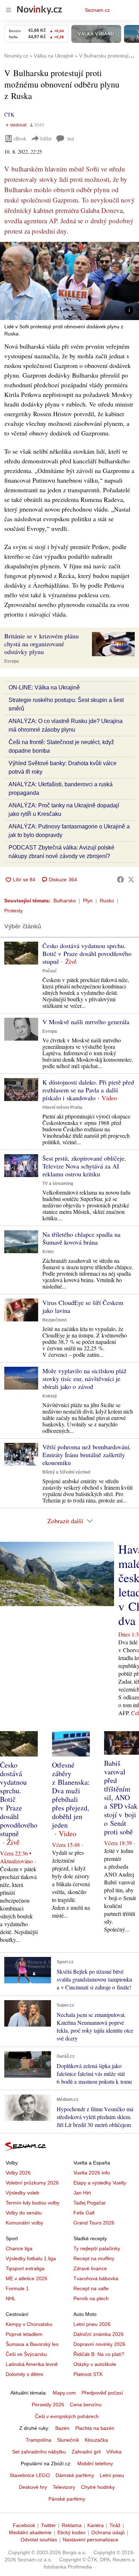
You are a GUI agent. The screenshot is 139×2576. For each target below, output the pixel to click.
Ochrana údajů (108, 2532)
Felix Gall (84, 2213)
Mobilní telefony (95, 2463)
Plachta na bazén (95, 2428)
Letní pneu (112, 2475)
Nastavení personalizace (91, 2540)
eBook (20, 138)
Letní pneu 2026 (92, 2324)
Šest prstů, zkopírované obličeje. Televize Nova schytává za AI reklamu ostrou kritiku (84, 1166)
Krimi (48, 1252)
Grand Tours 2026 (94, 2223)
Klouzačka (96, 2440)
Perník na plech (91, 2298)
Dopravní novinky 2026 (99, 2344)
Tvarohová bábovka (96, 2278)
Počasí (49, 971)
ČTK (9, 114)
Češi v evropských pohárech (67, 2416)
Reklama (72, 2525)
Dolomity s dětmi (24, 2374)
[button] (69, 281)
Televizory (64, 2487)
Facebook (24, 2525)
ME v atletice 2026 (27, 2278)
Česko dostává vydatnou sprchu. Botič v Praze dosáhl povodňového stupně (87, 953)
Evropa (12, 661)
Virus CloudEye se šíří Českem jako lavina (83, 1306)
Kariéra (96, 2525)
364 (70, 139)
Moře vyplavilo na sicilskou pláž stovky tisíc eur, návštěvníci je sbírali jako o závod (84, 1379)
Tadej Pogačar (90, 2203)
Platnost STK (88, 2374)
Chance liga (19, 2248)
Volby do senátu (24, 2213)
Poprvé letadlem (24, 2334)
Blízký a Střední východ (66, 1472)
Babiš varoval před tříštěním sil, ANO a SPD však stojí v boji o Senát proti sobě (121, 1797)
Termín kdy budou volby (33, 2203)
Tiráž (115, 2525)
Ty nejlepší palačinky (97, 2248)
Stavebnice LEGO (30, 2475)
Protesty (14, 911)
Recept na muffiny (94, 2258)
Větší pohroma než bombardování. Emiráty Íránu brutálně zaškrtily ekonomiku (87, 1455)
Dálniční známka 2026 (99, 2334)
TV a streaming (58, 1184)
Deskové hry (33, 2487)
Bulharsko (65, 901)
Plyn (88, 901)
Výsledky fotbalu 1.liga (31, 2258)
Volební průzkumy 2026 (32, 2183)
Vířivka (114, 2452)
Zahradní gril (86, 2452)
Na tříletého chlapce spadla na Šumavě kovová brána (81, 1238)
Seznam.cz (97, 10)
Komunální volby (24, 2223)
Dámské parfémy (75, 2475)
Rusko (107, 901)
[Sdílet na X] (131, 880)
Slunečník (68, 2440)
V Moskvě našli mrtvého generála (86, 1022)
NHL (11, 2298)
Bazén (62, 2428)
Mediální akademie (30, 2532)
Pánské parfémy (67, 2499)
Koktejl (50, 1396)
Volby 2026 (18, 2173)
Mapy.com (64, 2393)
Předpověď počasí (102, 2393)
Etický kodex (71, 2532)
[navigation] (9, 10)
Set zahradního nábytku (39, 2452)
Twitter (48, 2525)
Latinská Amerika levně (32, 2364)
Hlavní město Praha (62, 1107)
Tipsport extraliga (25, 2268)
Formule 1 (17, 2288)
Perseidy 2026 (48, 2405)
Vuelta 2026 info (92, 2173)
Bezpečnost (55, 1320)
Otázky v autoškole (95, 2364)
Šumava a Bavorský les (32, 2344)
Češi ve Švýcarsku (26, 2354)
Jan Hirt (82, 2193)
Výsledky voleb (22, 2193)
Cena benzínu (86, 2405)
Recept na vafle (91, 2288)
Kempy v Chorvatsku (29, 2324)
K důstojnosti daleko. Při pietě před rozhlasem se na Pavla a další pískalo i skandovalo (88, 1090)
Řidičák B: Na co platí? (99, 2354)
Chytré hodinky (98, 2487)
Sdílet (46, 138)
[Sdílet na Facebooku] (120, 880)
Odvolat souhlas (39, 2540)
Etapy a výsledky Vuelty (100, 2183)
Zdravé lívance (90, 2268)
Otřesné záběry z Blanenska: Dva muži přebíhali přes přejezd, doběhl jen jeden (71, 1795)
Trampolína (38, 2440)
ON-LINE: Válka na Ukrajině (44, 687)
